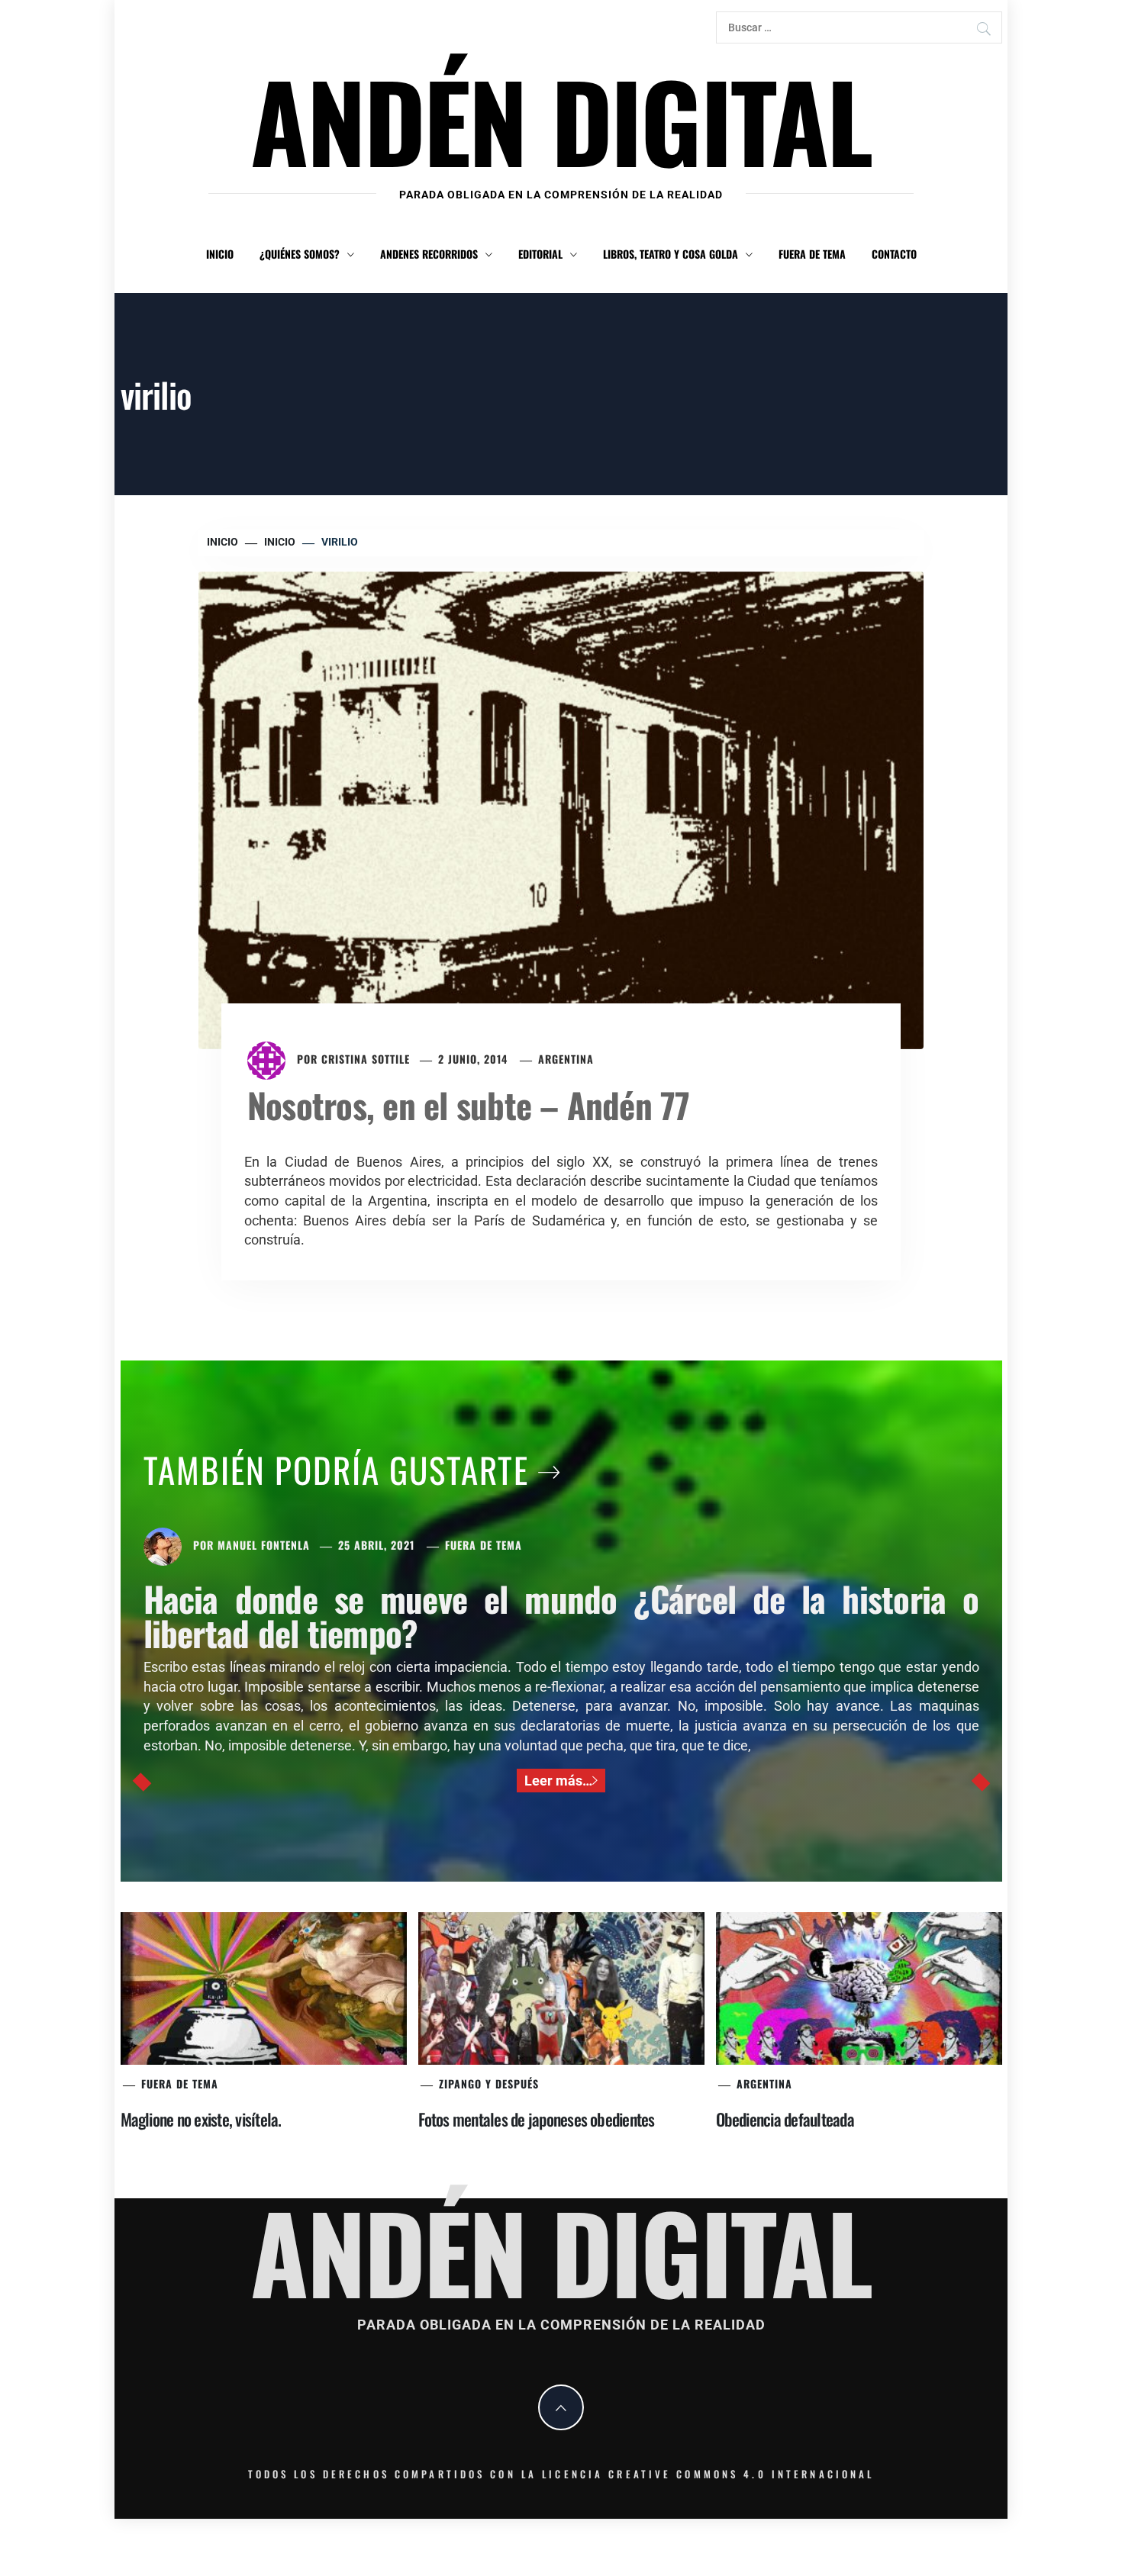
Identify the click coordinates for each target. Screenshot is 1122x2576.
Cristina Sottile (366, 1059)
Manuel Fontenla (264, 1545)
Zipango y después (489, 2083)
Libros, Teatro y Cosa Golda (671, 254)
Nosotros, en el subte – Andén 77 (469, 1104)
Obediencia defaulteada (785, 2119)
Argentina (566, 1059)
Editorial (540, 254)
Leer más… (558, 1781)
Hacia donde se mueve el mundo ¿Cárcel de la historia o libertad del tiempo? (561, 1615)
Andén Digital (561, 119)
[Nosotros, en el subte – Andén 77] (561, 808)
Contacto (894, 254)
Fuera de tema (812, 254)
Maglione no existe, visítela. (201, 2119)
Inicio (220, 254)
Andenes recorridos (429, 254)
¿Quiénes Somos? (300, 254)
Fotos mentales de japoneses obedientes (537, 2119)
